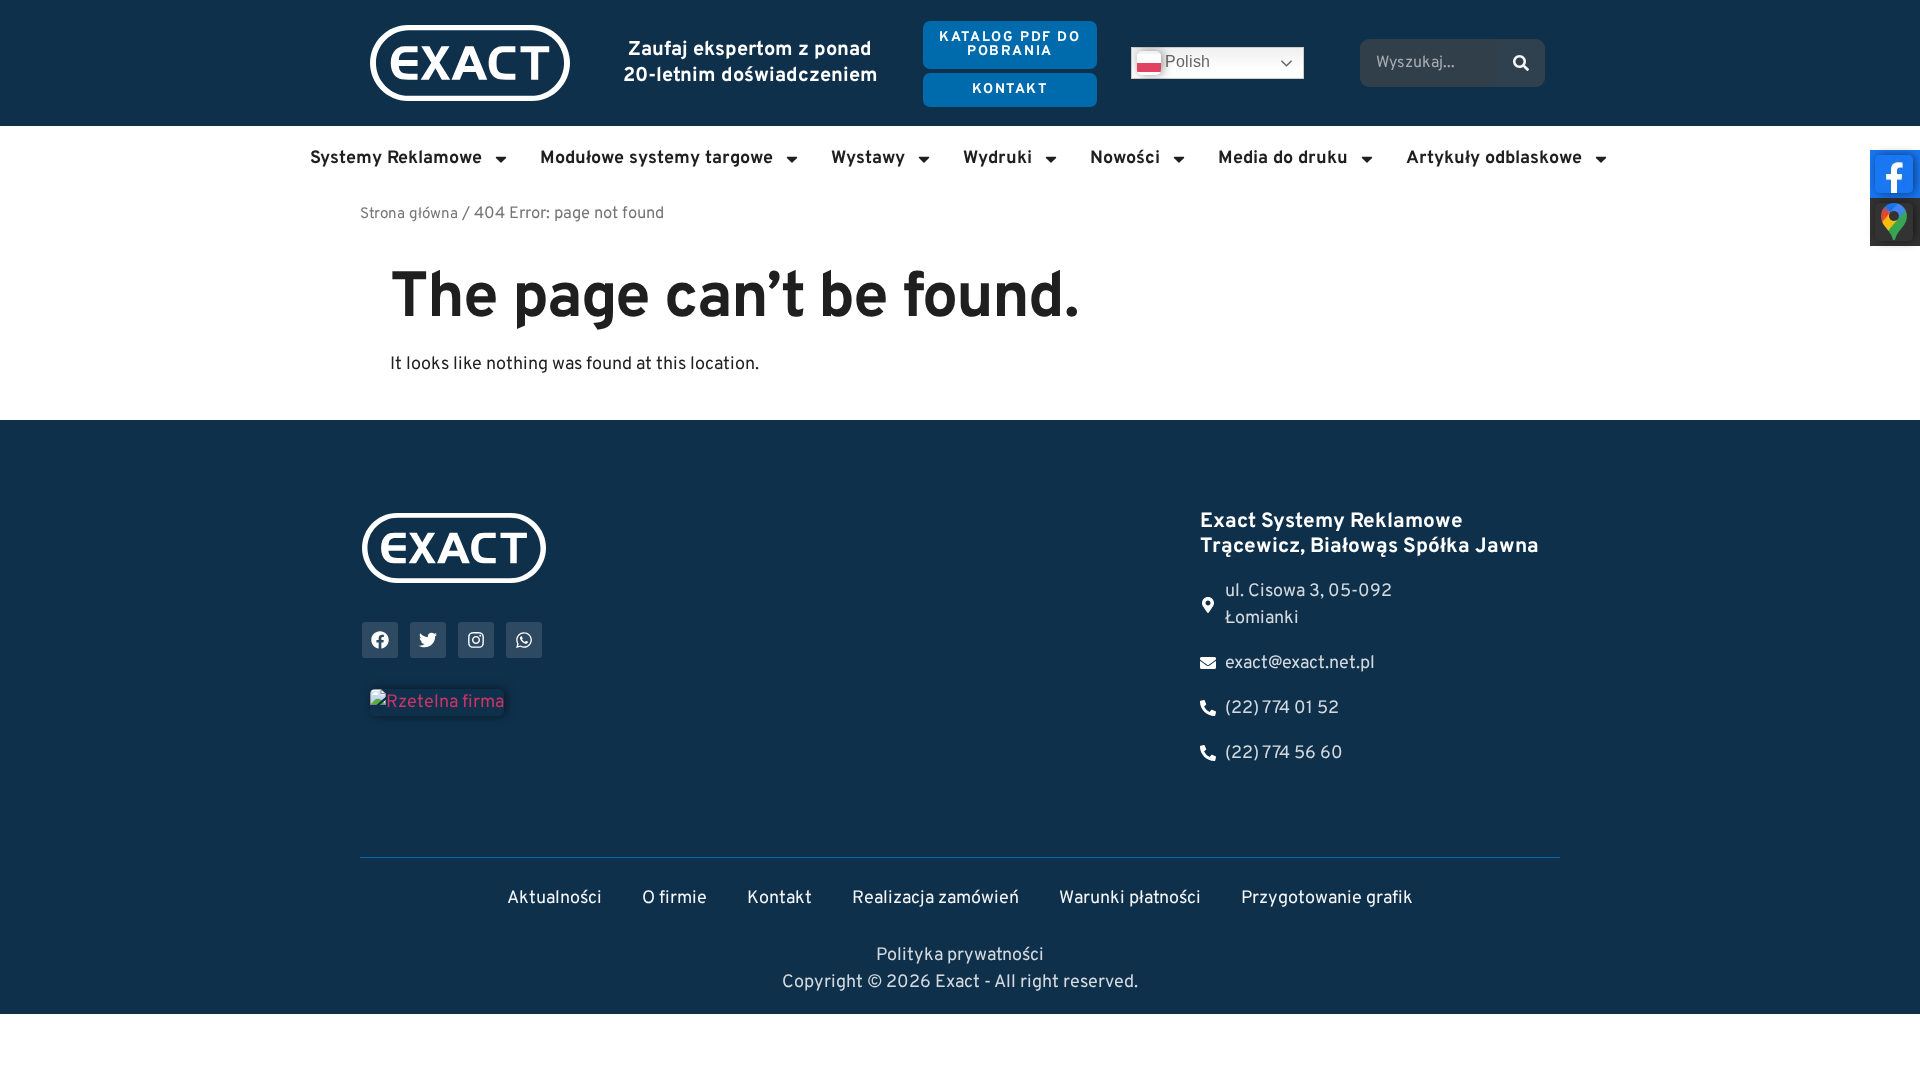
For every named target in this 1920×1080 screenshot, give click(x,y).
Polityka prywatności (960, 955)
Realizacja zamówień (935, 898)
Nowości (1125, 158)
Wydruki (997, 158)
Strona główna (409, 214)
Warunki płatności (1130, 898)
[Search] (1521, 63)
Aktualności (554, 898)
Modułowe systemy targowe (656, 158)
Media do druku (1283, 158)
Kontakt (779, 898)
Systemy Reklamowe (396, 158)
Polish (1185, 61)
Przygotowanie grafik (1327, 898)
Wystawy (868, 158)
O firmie (674, 898)
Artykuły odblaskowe (1494, 158)
